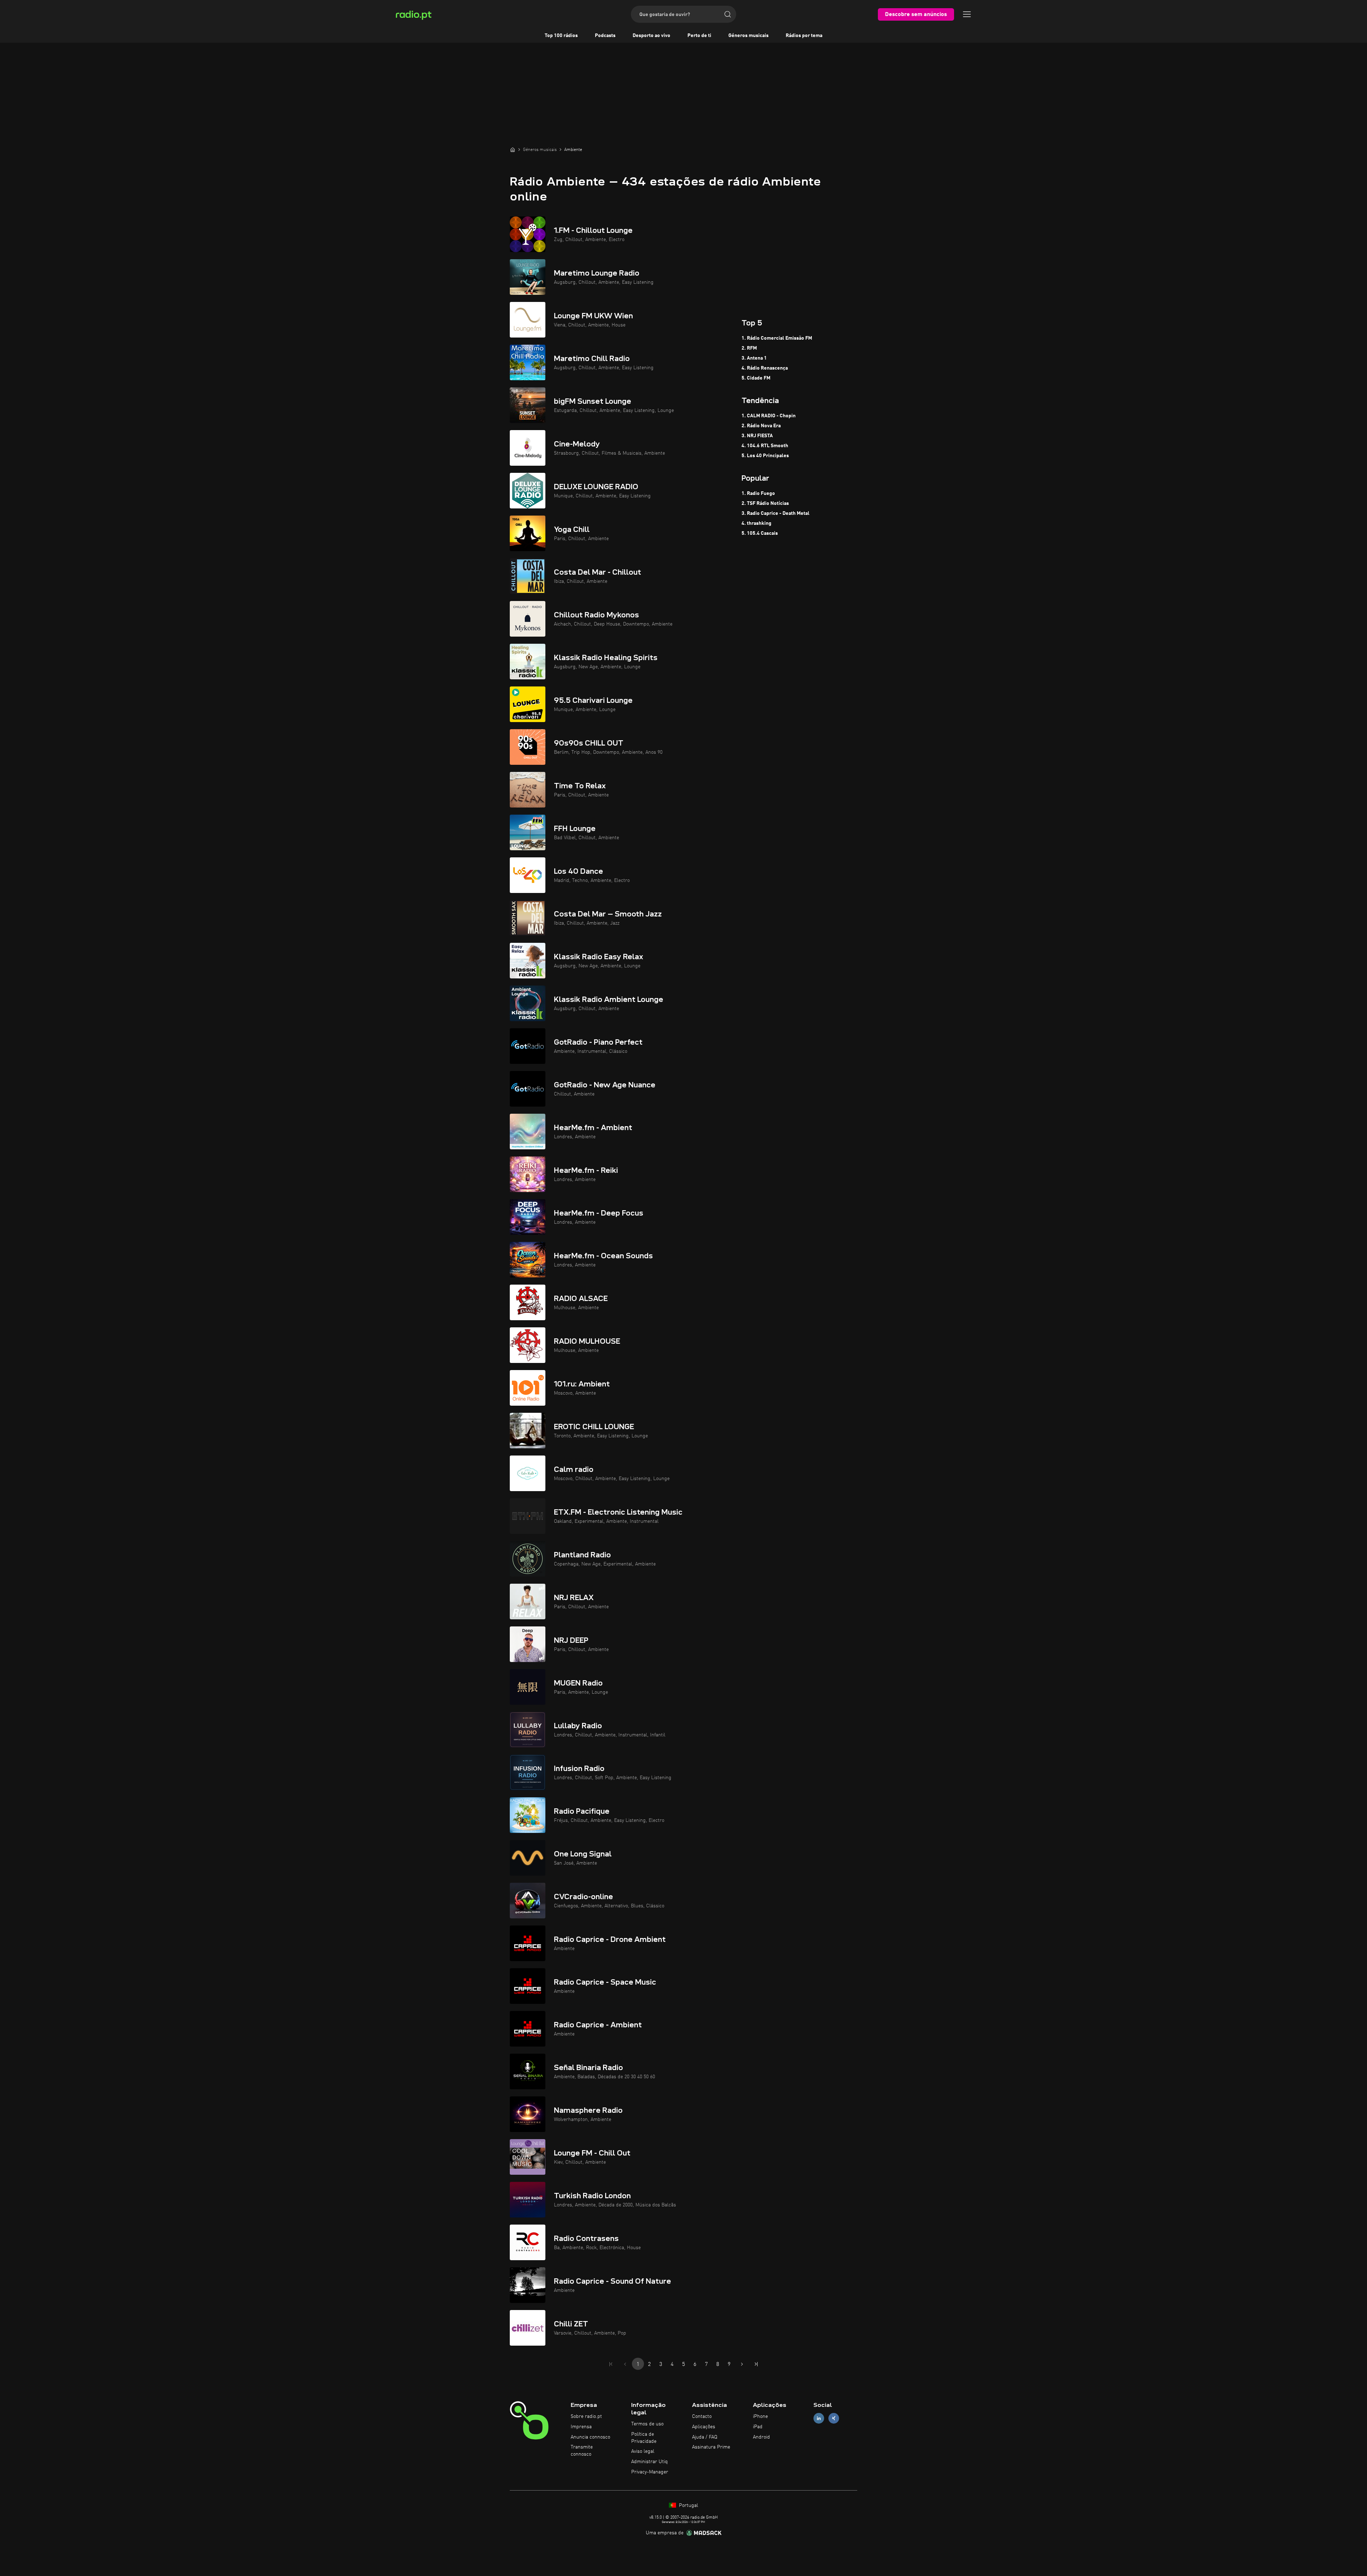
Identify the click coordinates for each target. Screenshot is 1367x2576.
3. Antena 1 (754, 358)
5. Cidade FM (756, 378)
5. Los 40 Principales (765, 456)
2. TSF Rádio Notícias (765, 503)
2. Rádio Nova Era (761, 426)
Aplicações (704, 2427)
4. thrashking (756, 523)
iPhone (760, 2416)
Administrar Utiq (650, 2462)
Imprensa (581, 2427)
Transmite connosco (582, 2451)
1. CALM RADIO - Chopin (769, 416)
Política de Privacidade (644, 2438)
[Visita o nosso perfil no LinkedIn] (819, 2418)
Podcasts (605, 36)
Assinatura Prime (711, 2447)
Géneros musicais (748, 36)
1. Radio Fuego (758, 493)
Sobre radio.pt (586, 2416)
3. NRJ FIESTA (757, 436)
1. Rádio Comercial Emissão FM (777, 338)
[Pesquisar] (728, 14)
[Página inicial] (513, 150)
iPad (758, 2427)
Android (761, 2437)
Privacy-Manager (650, 2472)
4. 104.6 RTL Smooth (765, 446)
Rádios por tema (804, 36)
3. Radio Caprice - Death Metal (776, 513)
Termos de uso (647, 2424)
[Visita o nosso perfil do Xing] (834, 2418)
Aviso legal (643, 2451)
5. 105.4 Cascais (760, 533)
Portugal (688, 2506)
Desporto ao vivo (651, 36)
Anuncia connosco (590, 2437)
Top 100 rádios (561, 36)
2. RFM (749, 348)
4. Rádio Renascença (765, 368)
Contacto (702, 2416)
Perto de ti (699, 36)
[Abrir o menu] (967, 14)
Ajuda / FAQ (705, 2437)
